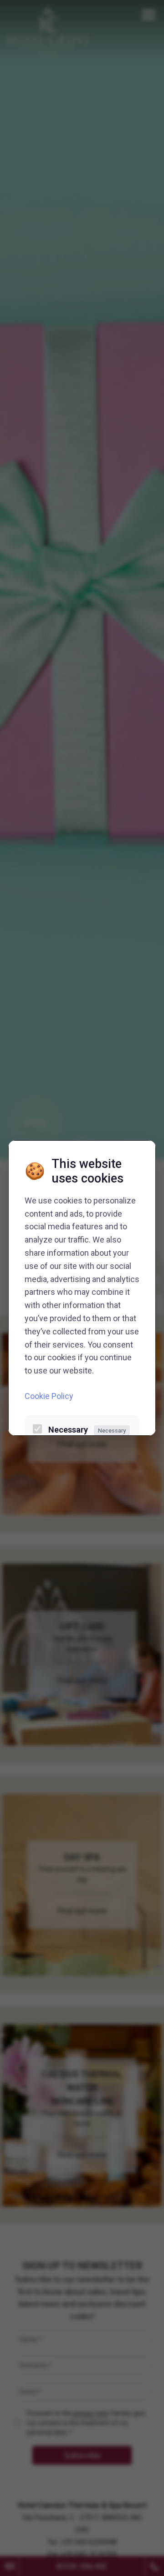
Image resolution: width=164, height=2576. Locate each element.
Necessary (87, 1430)
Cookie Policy (49, 1396)
